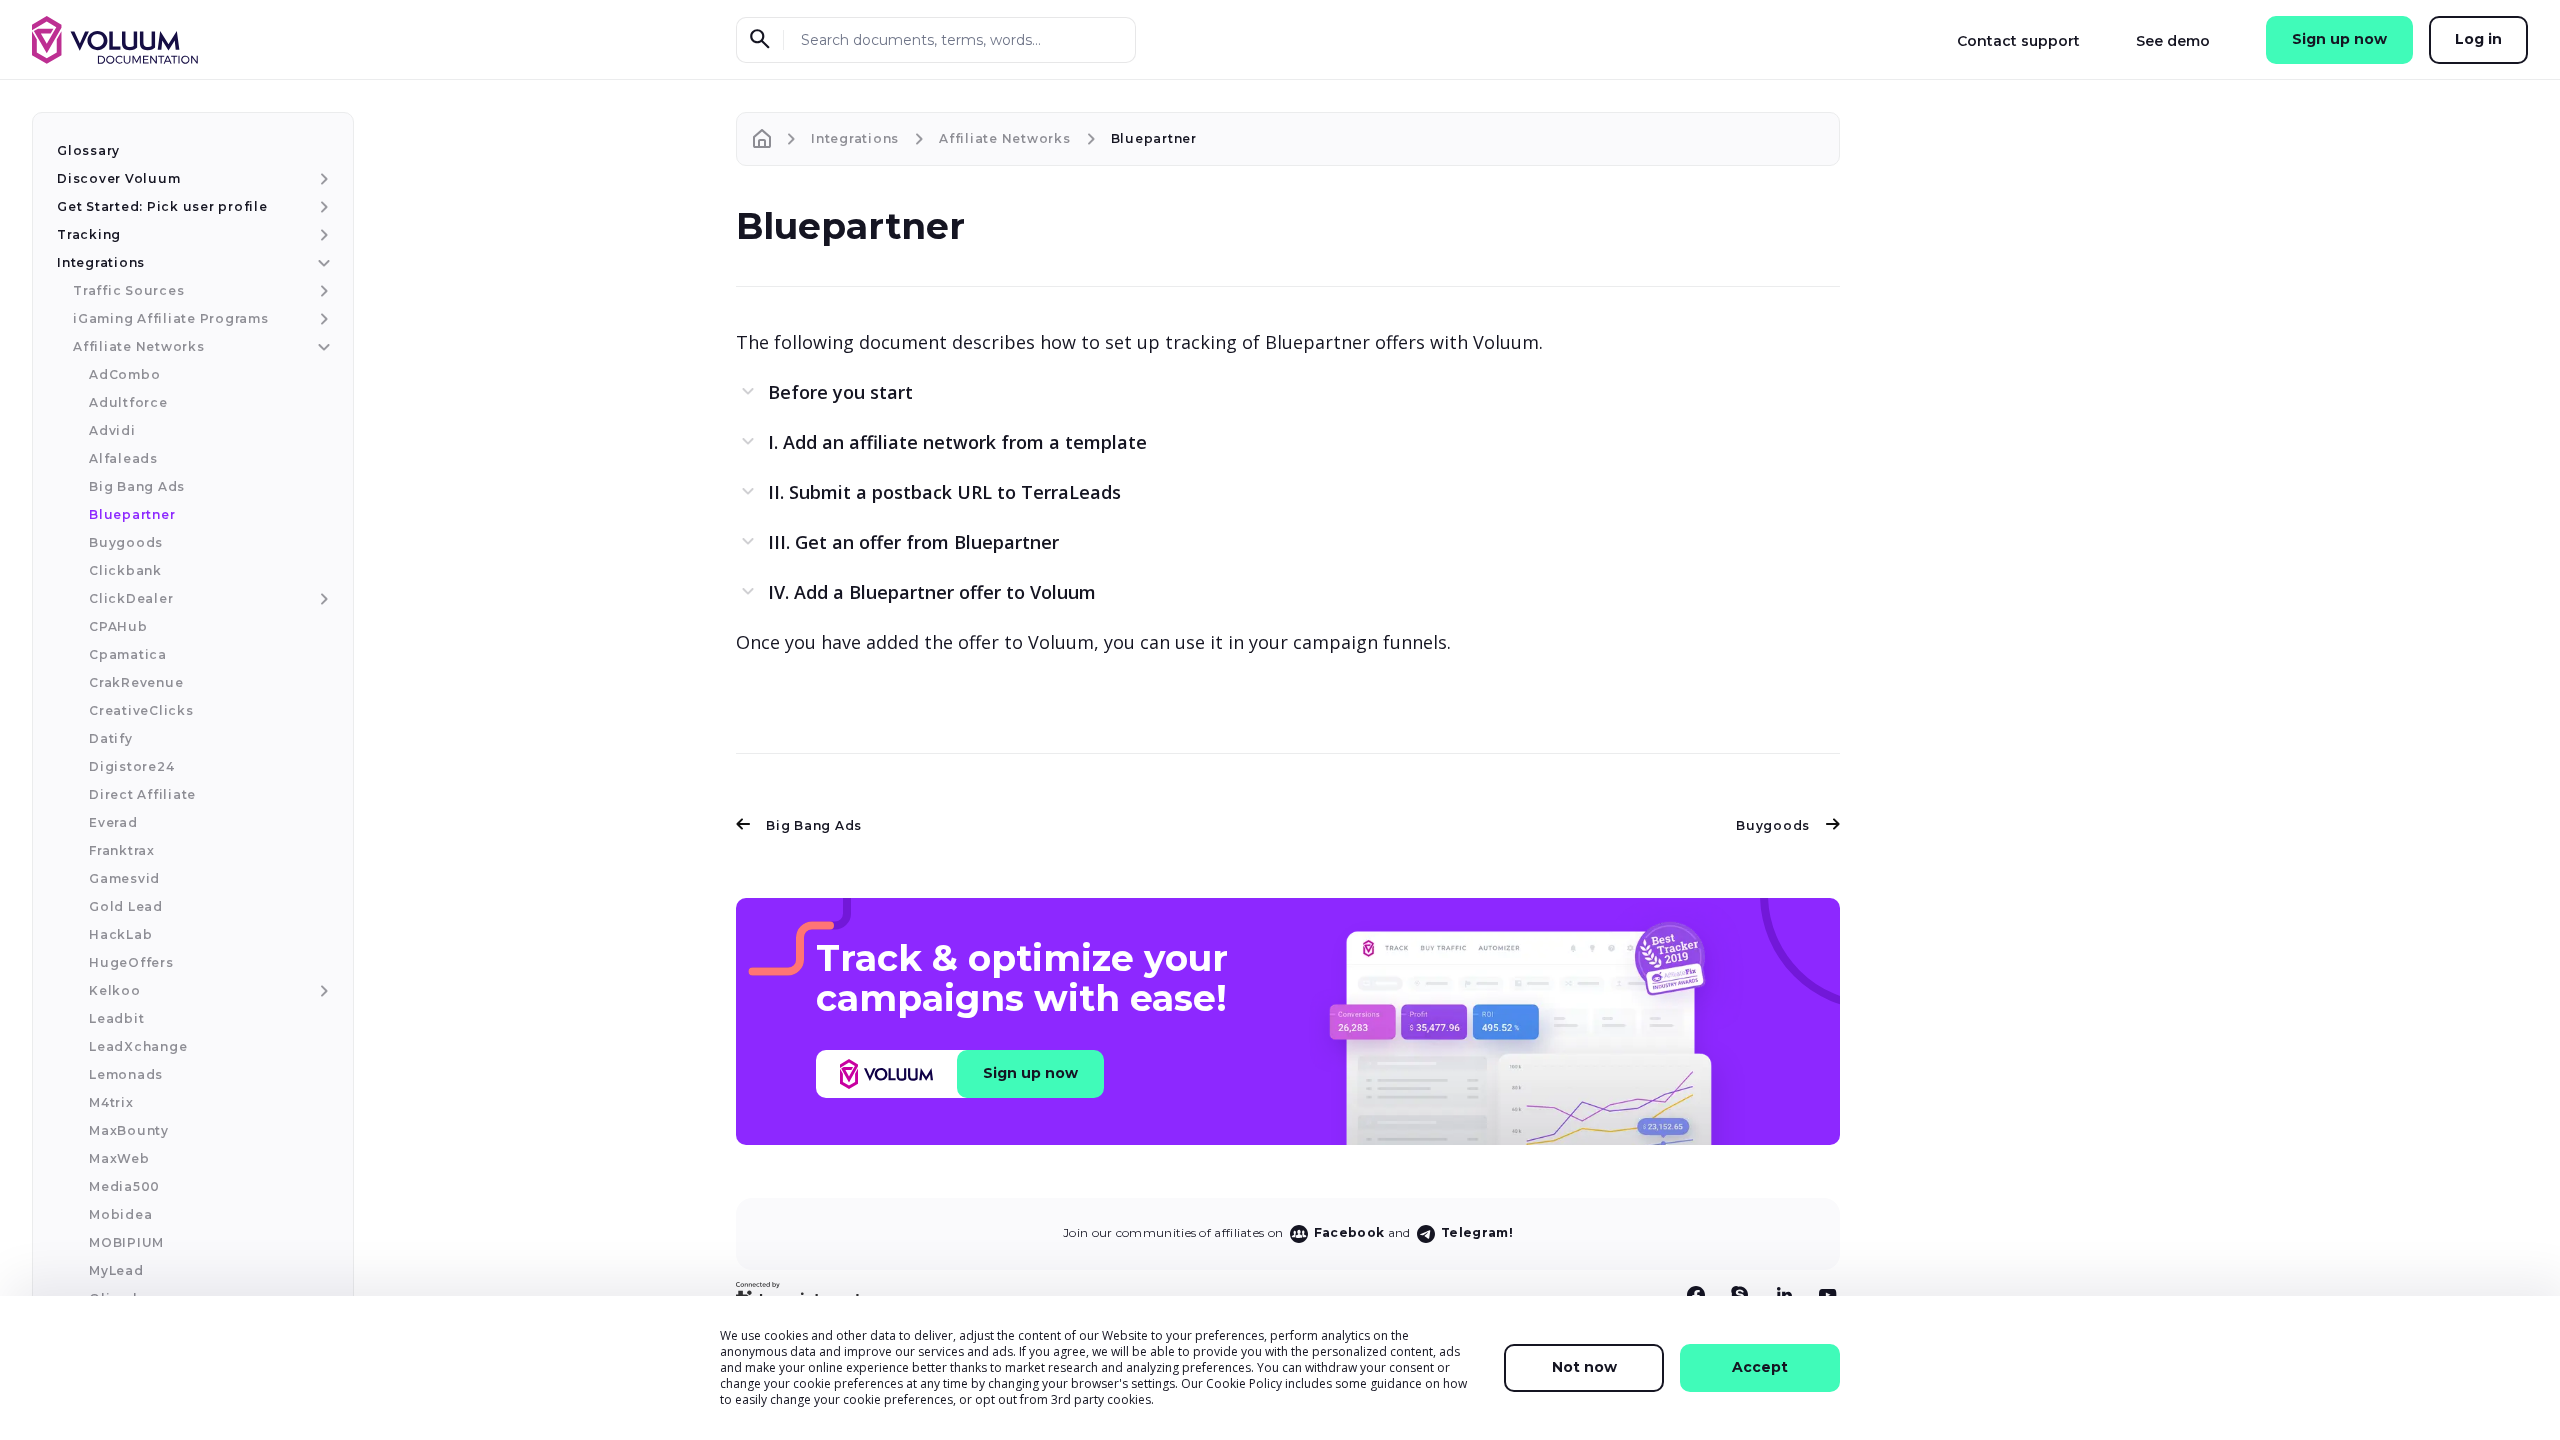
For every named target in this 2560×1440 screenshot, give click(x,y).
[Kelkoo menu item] (321, 991)
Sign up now (2339, 39)
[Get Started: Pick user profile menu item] (321, 207)
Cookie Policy (1244, 1383)
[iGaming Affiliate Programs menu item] (321, 319)
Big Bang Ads (814, 825)
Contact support (2018, 41)
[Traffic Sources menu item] (321, 291)
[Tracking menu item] (321, 235)
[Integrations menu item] (321, 263)
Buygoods (1773, 825)
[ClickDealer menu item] (321, 599)
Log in (2478, 39)
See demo (2173, 41)
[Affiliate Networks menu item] (321, 347)
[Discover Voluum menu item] (321, 179)
